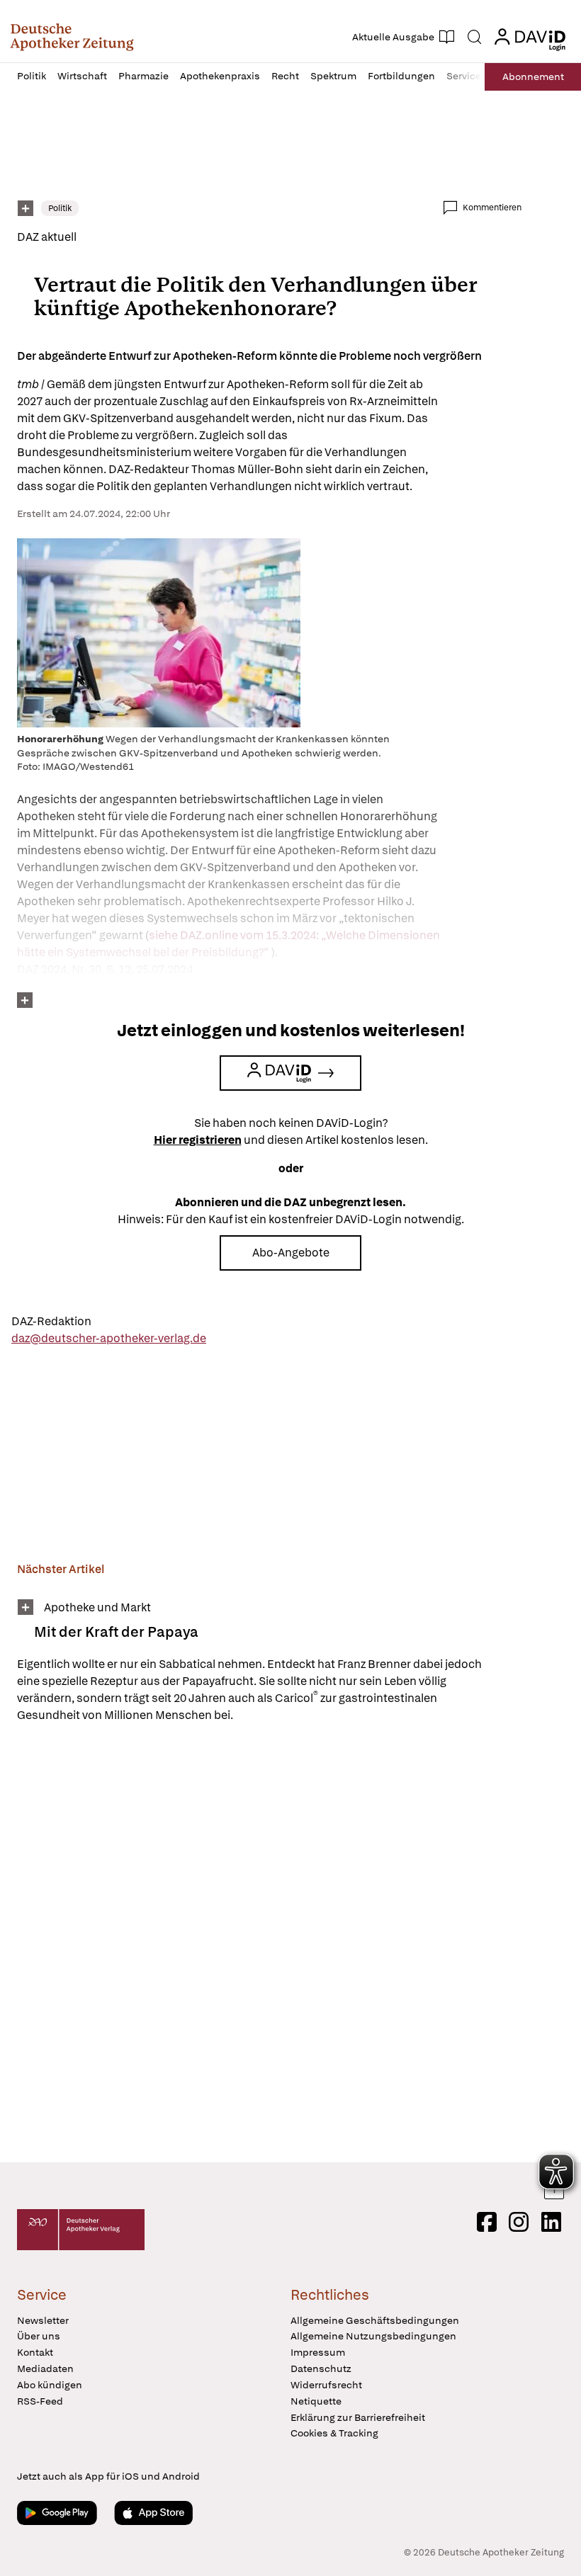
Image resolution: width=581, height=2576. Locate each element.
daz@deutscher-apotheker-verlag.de (109, 1338)
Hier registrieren (198, 1140)
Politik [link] (60, 208)
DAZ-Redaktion (51, 1321)
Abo (533, 76)
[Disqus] (269, 1945)
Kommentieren (492, 208)
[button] (72, 37)
